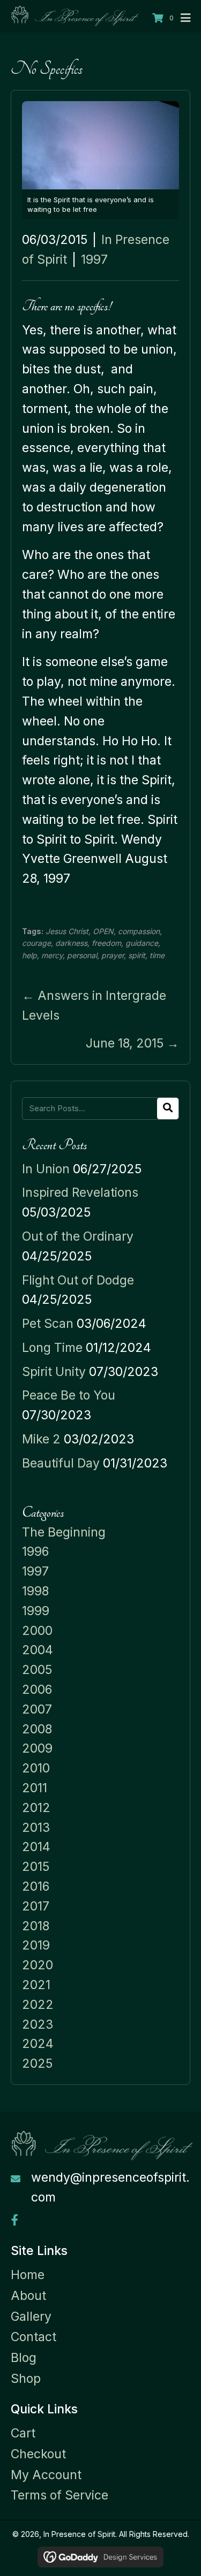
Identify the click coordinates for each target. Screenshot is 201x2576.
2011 (35, 1788)
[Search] (168, 1109)
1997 (94, 259)
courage (36, 943)
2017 (36, 1906)
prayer (113, 955)
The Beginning (64, 1532)
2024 (38, 2044)
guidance (142, 943)
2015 (36, 1867)
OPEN (103, 931)
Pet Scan (48, 1324)
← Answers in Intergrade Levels (94, 1006)
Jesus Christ (67, 931)
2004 (38, 1650)
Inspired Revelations (80, 1193)
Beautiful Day (61, 1463)
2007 (37, 1709)
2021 (36, 1985)
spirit (137, 955)
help (29, 955)
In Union (46, 1169)
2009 (37, 1748)
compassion (139, 931)
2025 (37, 2063)
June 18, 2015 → (132, 1043)
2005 (37, 1670)
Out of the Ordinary (78, 1236)
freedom (106, 943)
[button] (15, 2220)
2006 (37, 1690)
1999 (36, 1611)
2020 (38, 1965)
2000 (37, 1631)
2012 (36, 1808)
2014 (36, 1847)
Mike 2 (41, 1439)
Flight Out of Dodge (78, 1280)
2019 (36, 1945)
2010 (36, 1768)
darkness (71, 943)
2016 (36, 1886)
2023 (38, 2024)
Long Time (52, 1348)
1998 (35, 1591)
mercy (52, 955)
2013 (36, 1828)
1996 (35, 1551)
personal (82, 955)
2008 (37, 1729)
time (157, 955)
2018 (36, 1926)
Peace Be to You (69, 1395)
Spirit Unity (54, 1372)
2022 (38, 2005)
